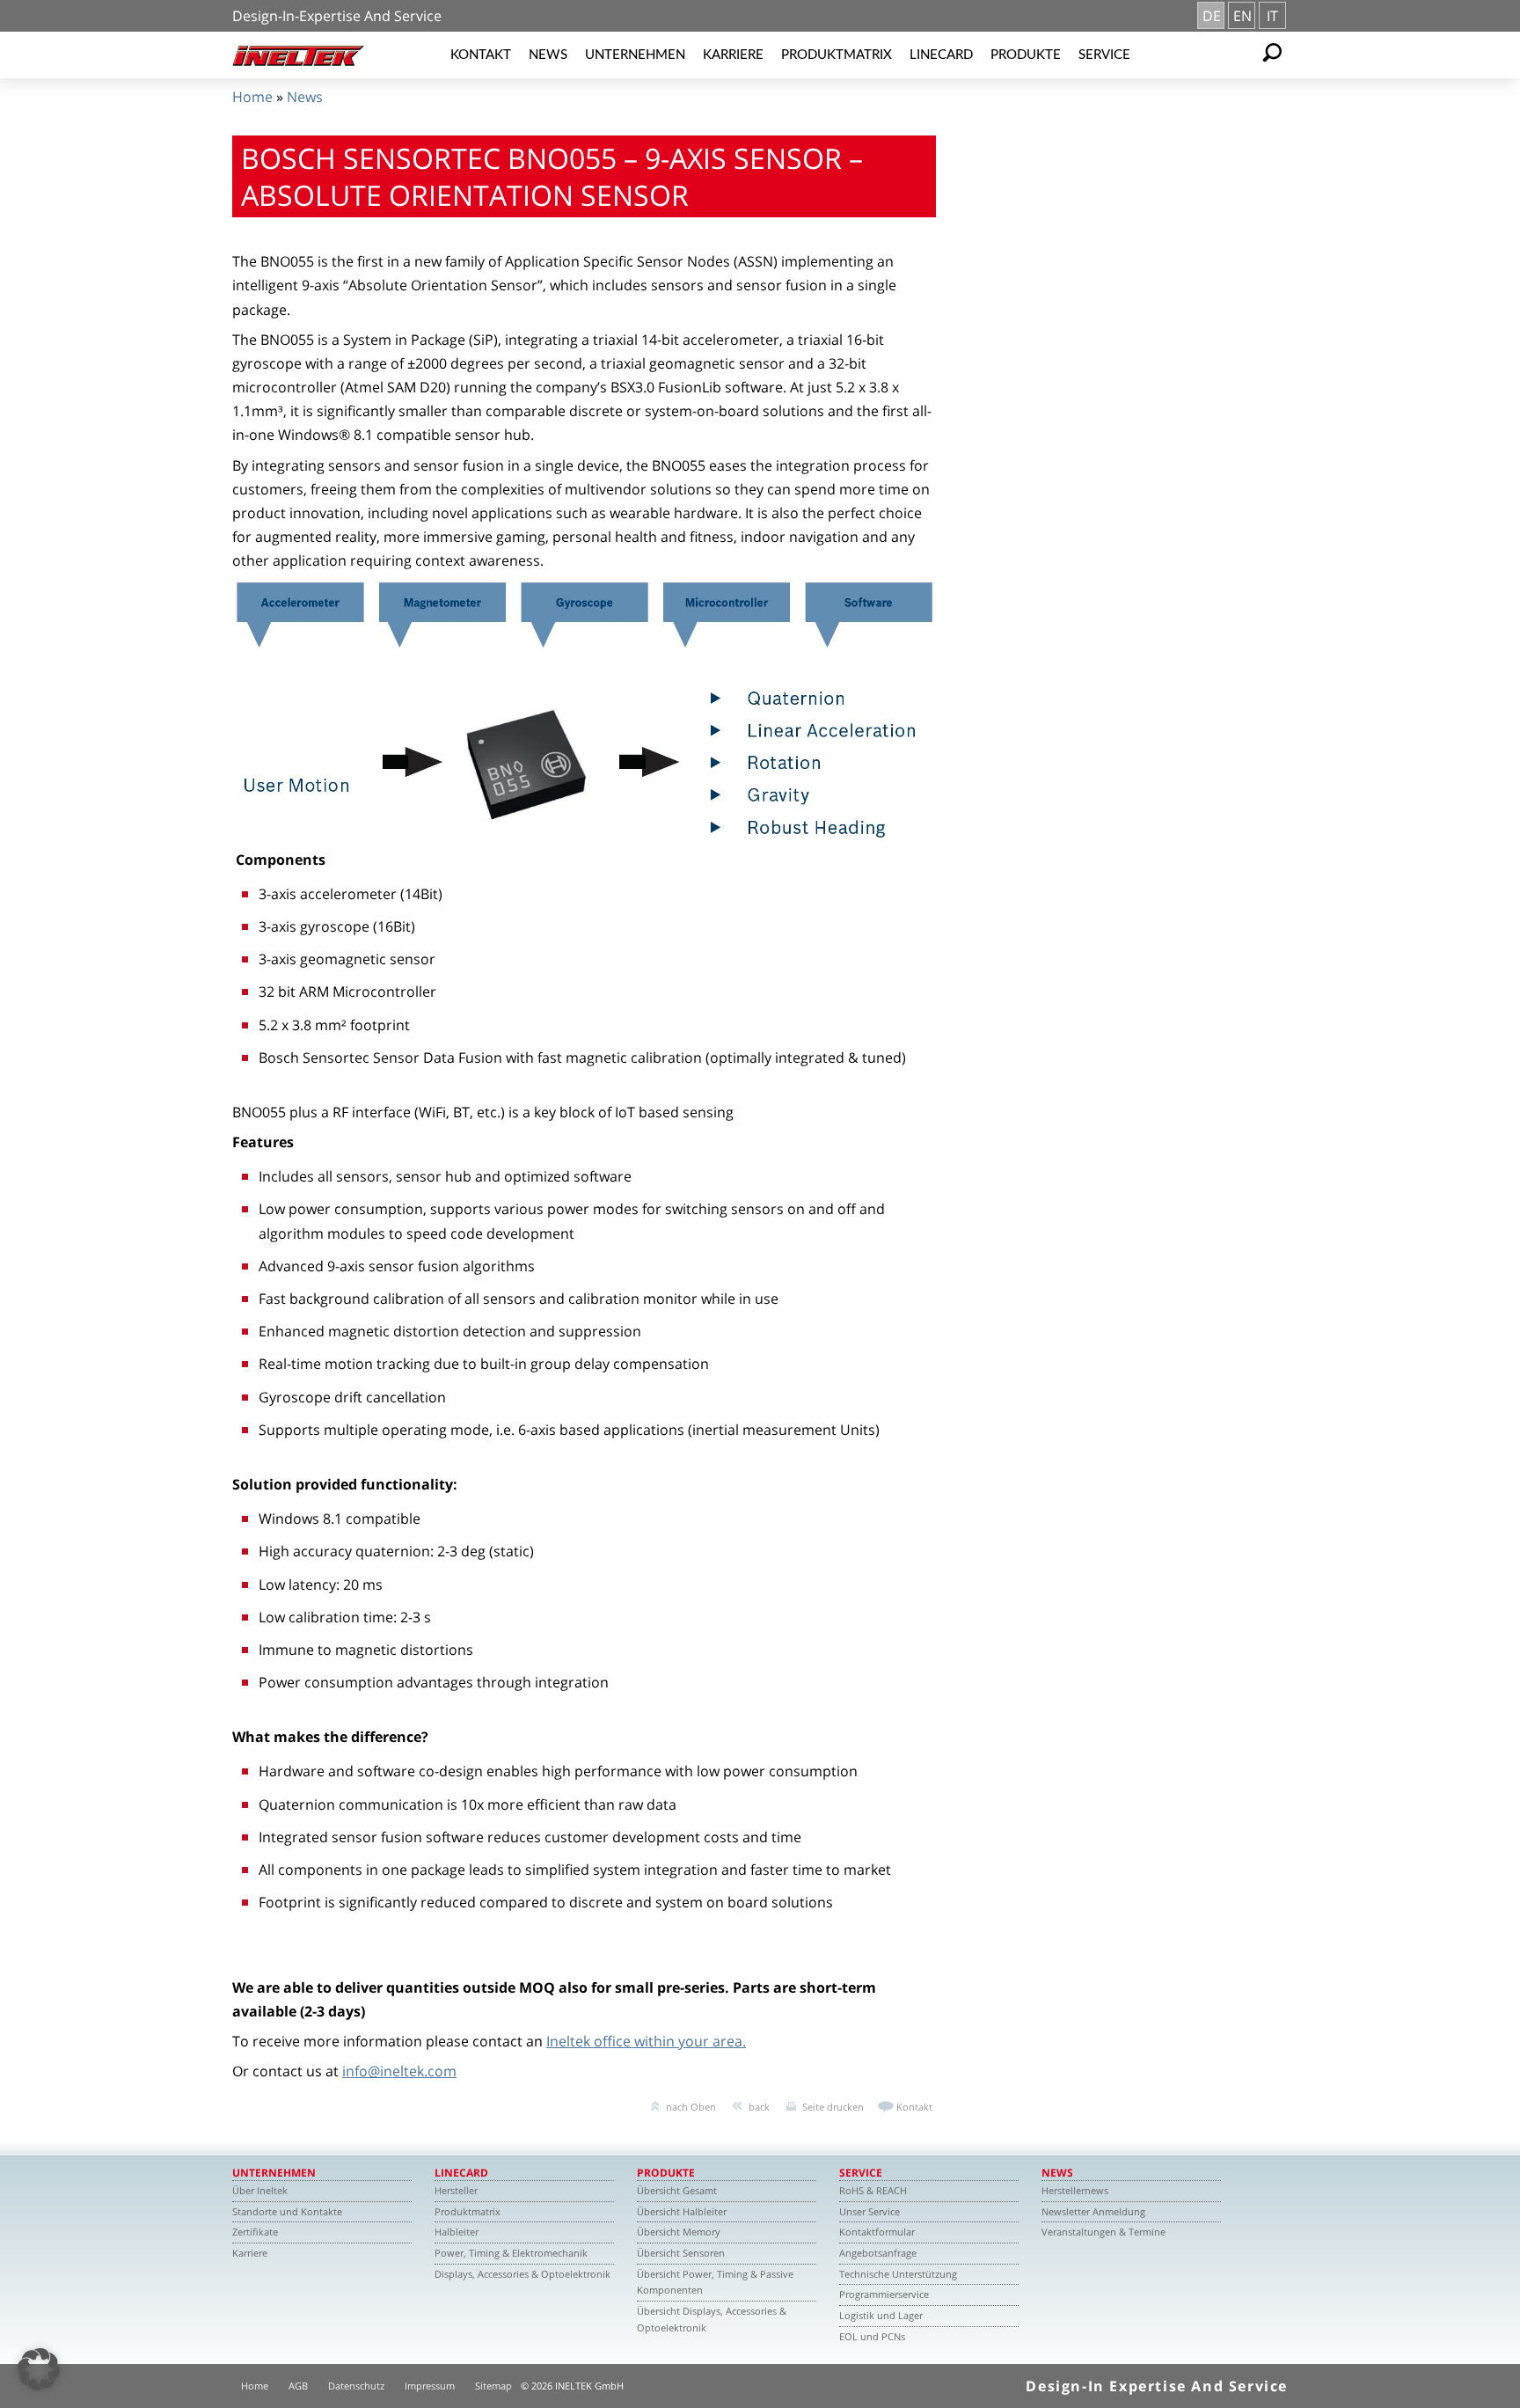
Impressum (430, 2386)
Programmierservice (884, 2294)
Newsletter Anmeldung (1093, 2211)
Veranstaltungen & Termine (1103, 2232)
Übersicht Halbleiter (682, 2211)
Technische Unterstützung (898, 2274)
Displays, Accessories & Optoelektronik (522, 2274)
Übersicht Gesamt (677, 2190)
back (759, 2107)
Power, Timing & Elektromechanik (511, 2253)
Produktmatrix (837, 55)
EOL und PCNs (872, 2336)
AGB (298, 2386)
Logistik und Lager (881, 2315)
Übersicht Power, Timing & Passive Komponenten (715, 2282)
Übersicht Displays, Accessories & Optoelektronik (712, 2319)
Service (1104, 55)
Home (252, 97)
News (548, 55)
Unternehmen (635, 55)
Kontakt (481, 55)
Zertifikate (255, 2232)
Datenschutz (356, 2386)
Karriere (733, 55)
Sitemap (493, 2386)
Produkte (1026, 55)
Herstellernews (1075, 2190)
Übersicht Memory (679, 2232)
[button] (39, 2369)
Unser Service (870, 2211)
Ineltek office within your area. (646, 2041)
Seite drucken (833, 2107)
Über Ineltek (260, 2190)
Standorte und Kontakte (287, 2211)
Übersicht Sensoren (681, 2253)
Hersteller (456, 2190)
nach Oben (691, 2107)
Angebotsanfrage (878, 2253)
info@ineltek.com (399, 2071)
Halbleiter (457, 2232)
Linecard (941, 55)
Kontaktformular (877, 2232)
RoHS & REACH (873, 2190)
